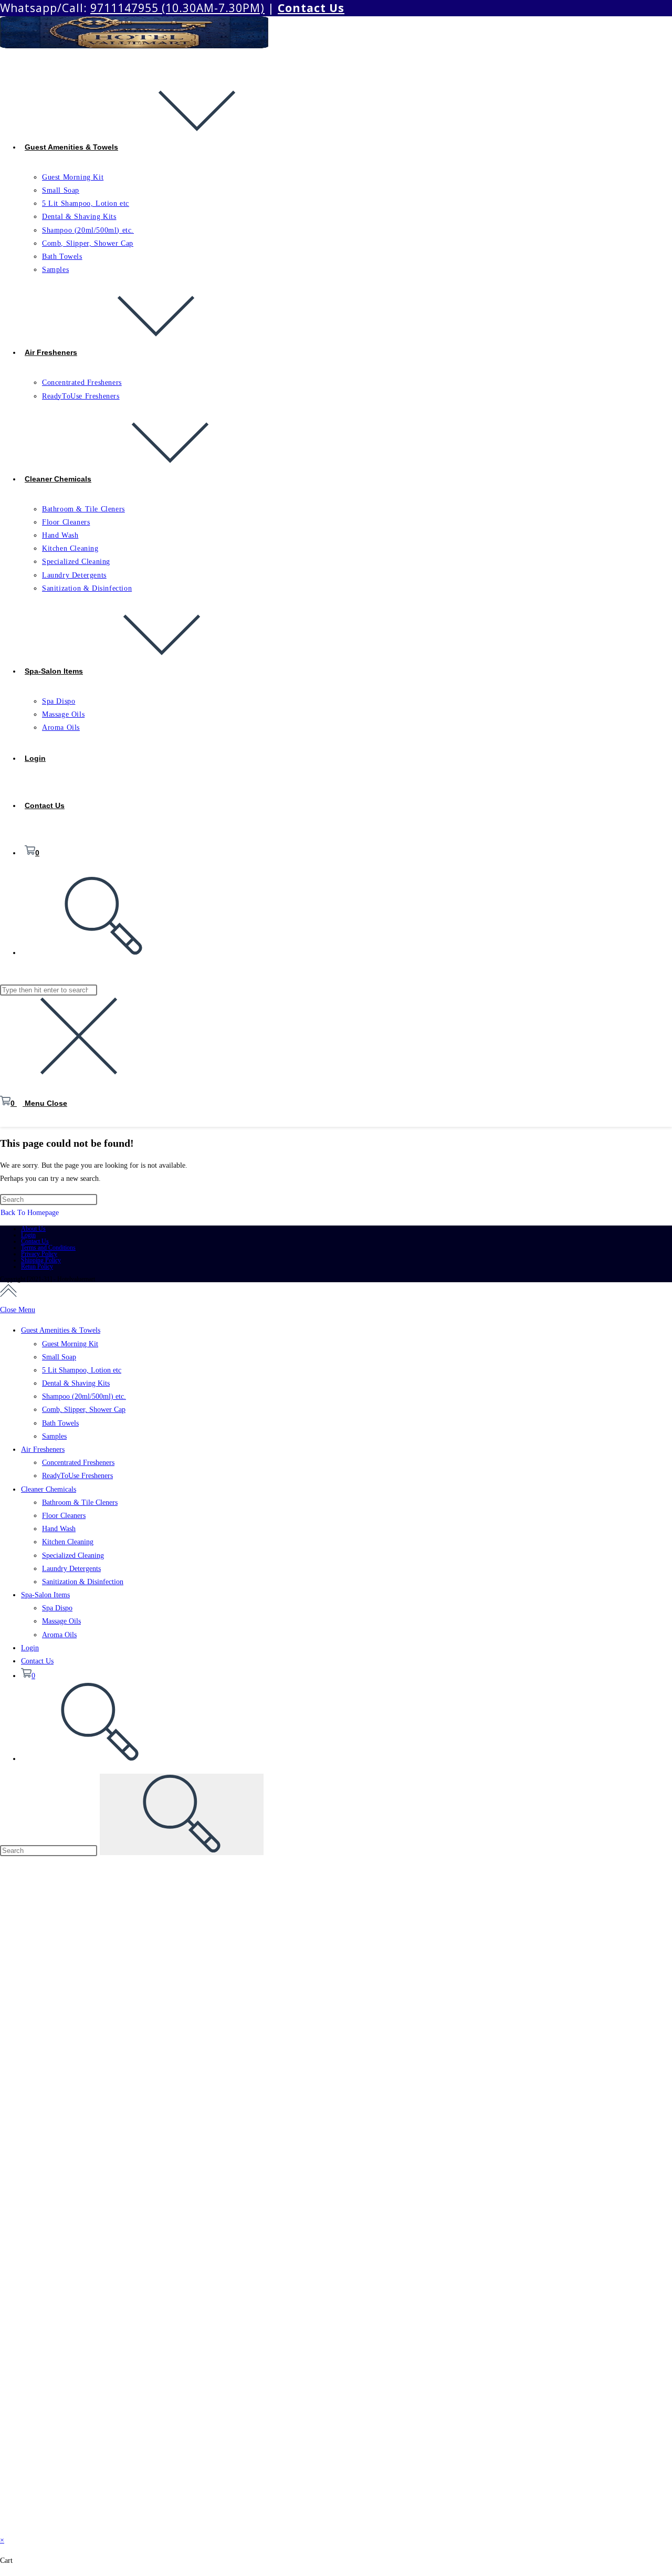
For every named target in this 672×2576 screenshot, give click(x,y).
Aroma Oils (59, 1635)
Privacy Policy (39, 1254)
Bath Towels (60, 1423)
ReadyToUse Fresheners (77, 1476)
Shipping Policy (41, 1260)
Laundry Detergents (71, 1569)
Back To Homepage (30, 1213)
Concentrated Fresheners (78, 1463)
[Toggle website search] (100, 1759)
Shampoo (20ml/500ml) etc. (84, 1396)
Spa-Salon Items (45, 1595)
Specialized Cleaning (73, 1556)
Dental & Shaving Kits (76, 1383)
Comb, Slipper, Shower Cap (84, 1410)
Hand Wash (59, 1529)
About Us (33, 1229)
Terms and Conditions (48, 1248)
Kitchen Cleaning (68, 1542)
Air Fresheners (43, 1449)
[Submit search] (182, 1814)
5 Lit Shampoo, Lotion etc (82, 1370)
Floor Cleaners (64, 1516)
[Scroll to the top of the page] (8, 1293)
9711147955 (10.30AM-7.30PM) (177, 8)
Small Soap (59, 1357)
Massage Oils (61, 1621)
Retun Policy (37, 1266)
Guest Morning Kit (70, 1344)
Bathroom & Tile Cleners (80, 1502)
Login (28, 1235)
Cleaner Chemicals (49, 1489)
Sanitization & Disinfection (83, 1582)
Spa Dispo (57, 1608)
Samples (54, 1436)
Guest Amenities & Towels (61, 1330)
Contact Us (35, 1241)
